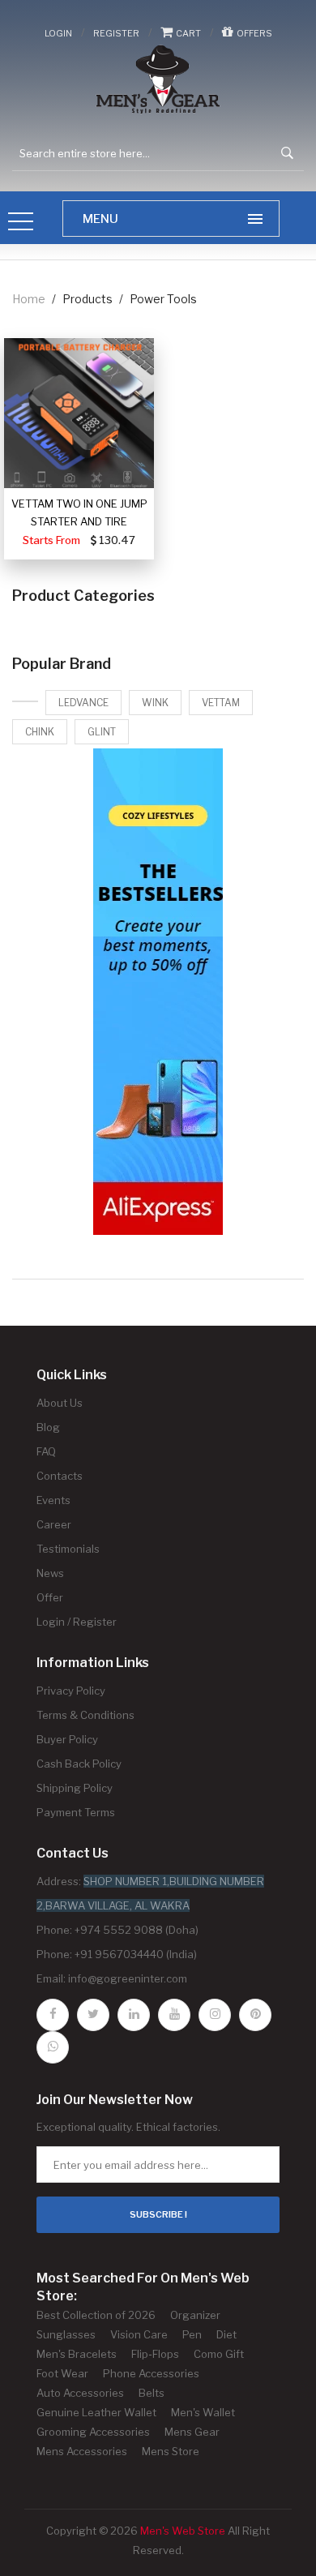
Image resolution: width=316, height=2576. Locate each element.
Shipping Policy (75, 1788)
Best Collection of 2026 (96, 2315)
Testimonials (68, 1549)
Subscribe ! (158, 2214)
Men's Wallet (203, 2412)
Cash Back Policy (79, 1764)
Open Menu (21, 223)
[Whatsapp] (53, 2047)
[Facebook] (53, 2015)
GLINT (102, 732)
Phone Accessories (151, 2373)
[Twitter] (93, 2015)
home (29, 299)
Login (58, 33)
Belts (152, 2393)
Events (53, 1500)
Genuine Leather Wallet (96, 2412)
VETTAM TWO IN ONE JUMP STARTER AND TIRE (79, 512)
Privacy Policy (71, 1691)
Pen (192, 2334)
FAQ (46, 1451)
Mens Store (171, 2451)
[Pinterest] (255, 2015)
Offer (50, 1597)
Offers (253, 33)
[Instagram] (215, 2015)
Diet (226, 2334)
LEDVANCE (83, 703)
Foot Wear (62, 2373)
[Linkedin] (134, 2015)
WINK (155, 703)
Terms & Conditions (85, 1715)
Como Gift (219, 2354)
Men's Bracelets (77, 2354)
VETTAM (221, 703)
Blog (48, 1427)
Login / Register (77, 1622)
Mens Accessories (82, 2451)
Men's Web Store (183, 2531)
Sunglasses (66, 2334)
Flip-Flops (155, 2354)
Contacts (60, 1476)
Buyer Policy (67, 1739)
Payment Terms (76, 1812)
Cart (187, 33)
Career (54, 1524)
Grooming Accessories (93, 2432)
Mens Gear (192, 2432)
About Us (60, 1403)
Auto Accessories (80, 2393)
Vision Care (139, 2334)
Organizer (195, 2315)
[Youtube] (174, 2015)
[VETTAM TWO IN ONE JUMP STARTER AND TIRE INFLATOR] (79, 413)
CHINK (40, 732)
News (50, 1573)
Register (116, 33)
